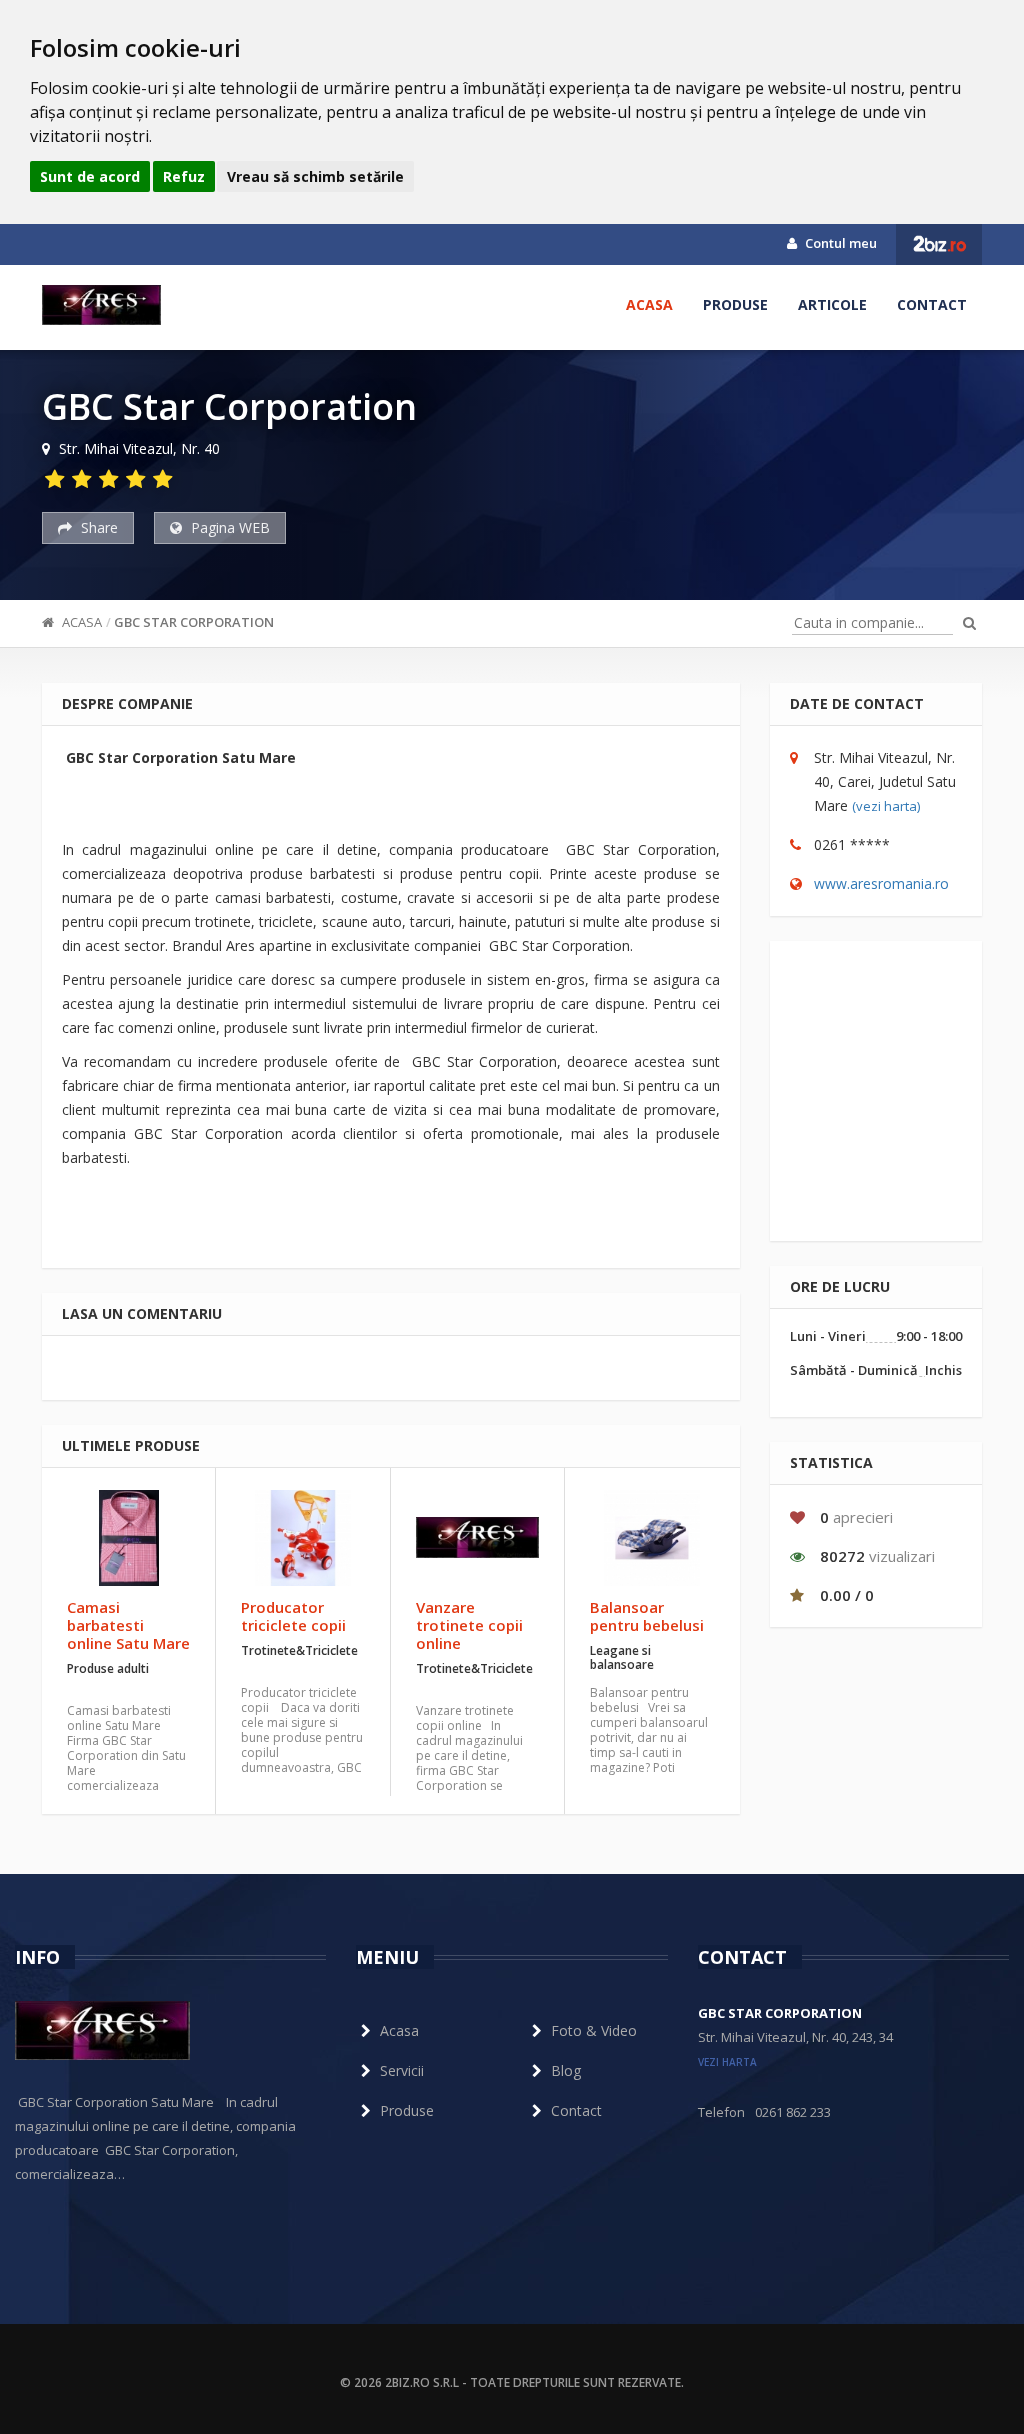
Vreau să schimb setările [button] (315, 176)
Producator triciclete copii (293, 1616)
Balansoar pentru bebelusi (647, 1616)
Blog (566, 2070)
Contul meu (839, 243)
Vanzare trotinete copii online (469, 1625)
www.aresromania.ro (881, 883)
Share (97, 527)
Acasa (649, 304)
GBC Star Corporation (194, 622)
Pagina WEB (228, 527)
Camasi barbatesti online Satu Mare (128, 1625)
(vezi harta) (886, 806)
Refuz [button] (184, 176)
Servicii (402, 2070)
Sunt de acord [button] (90, 176)
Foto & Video (594, 2030)
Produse (735, 304)
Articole (832, 304)
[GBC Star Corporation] (101, 305)
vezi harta (727, 2062)
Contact (932, 304)
